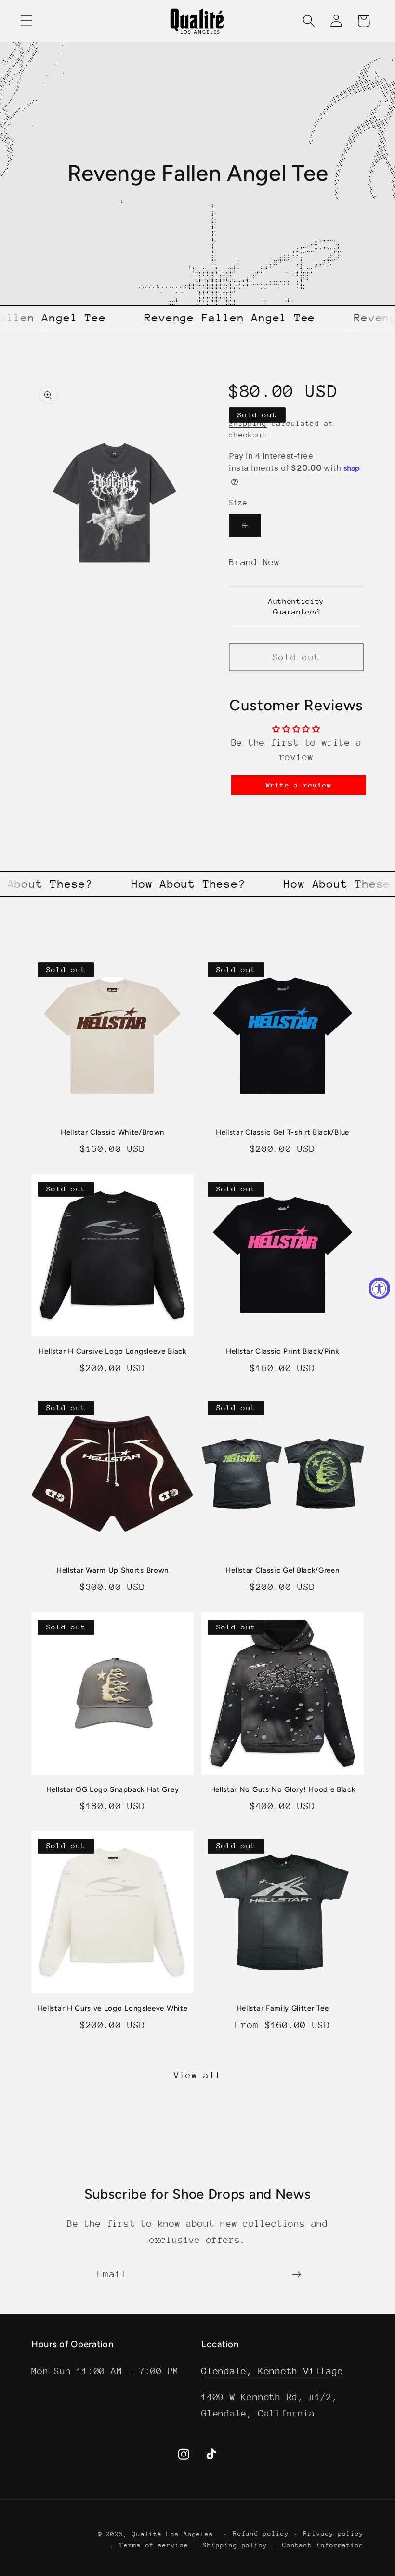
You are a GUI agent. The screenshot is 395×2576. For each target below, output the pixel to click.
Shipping (248, 423)
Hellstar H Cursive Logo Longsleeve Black (112, 1351)
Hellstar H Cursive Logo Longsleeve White (113, 2008)
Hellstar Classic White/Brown (112, 1132)
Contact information (323, 2545)
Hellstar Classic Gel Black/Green (282, 1570)
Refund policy (261, 2533)
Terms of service (154, 2545)
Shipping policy (235, 2545)
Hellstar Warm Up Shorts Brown (112, 1570)
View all (197, 2075)
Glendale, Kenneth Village (272, 2371)
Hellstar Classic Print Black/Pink (283, 1351)
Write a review (299, 785)
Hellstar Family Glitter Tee (283, 2008)
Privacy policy (334, 2533)
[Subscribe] (296, 2275)
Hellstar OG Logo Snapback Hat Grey (112, 1789)
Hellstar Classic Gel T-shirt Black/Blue (283, 1132)
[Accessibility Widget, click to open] (379, 1288)
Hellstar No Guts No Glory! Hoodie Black (283, 1789)
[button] (26, 21)
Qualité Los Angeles (173, 2534)
